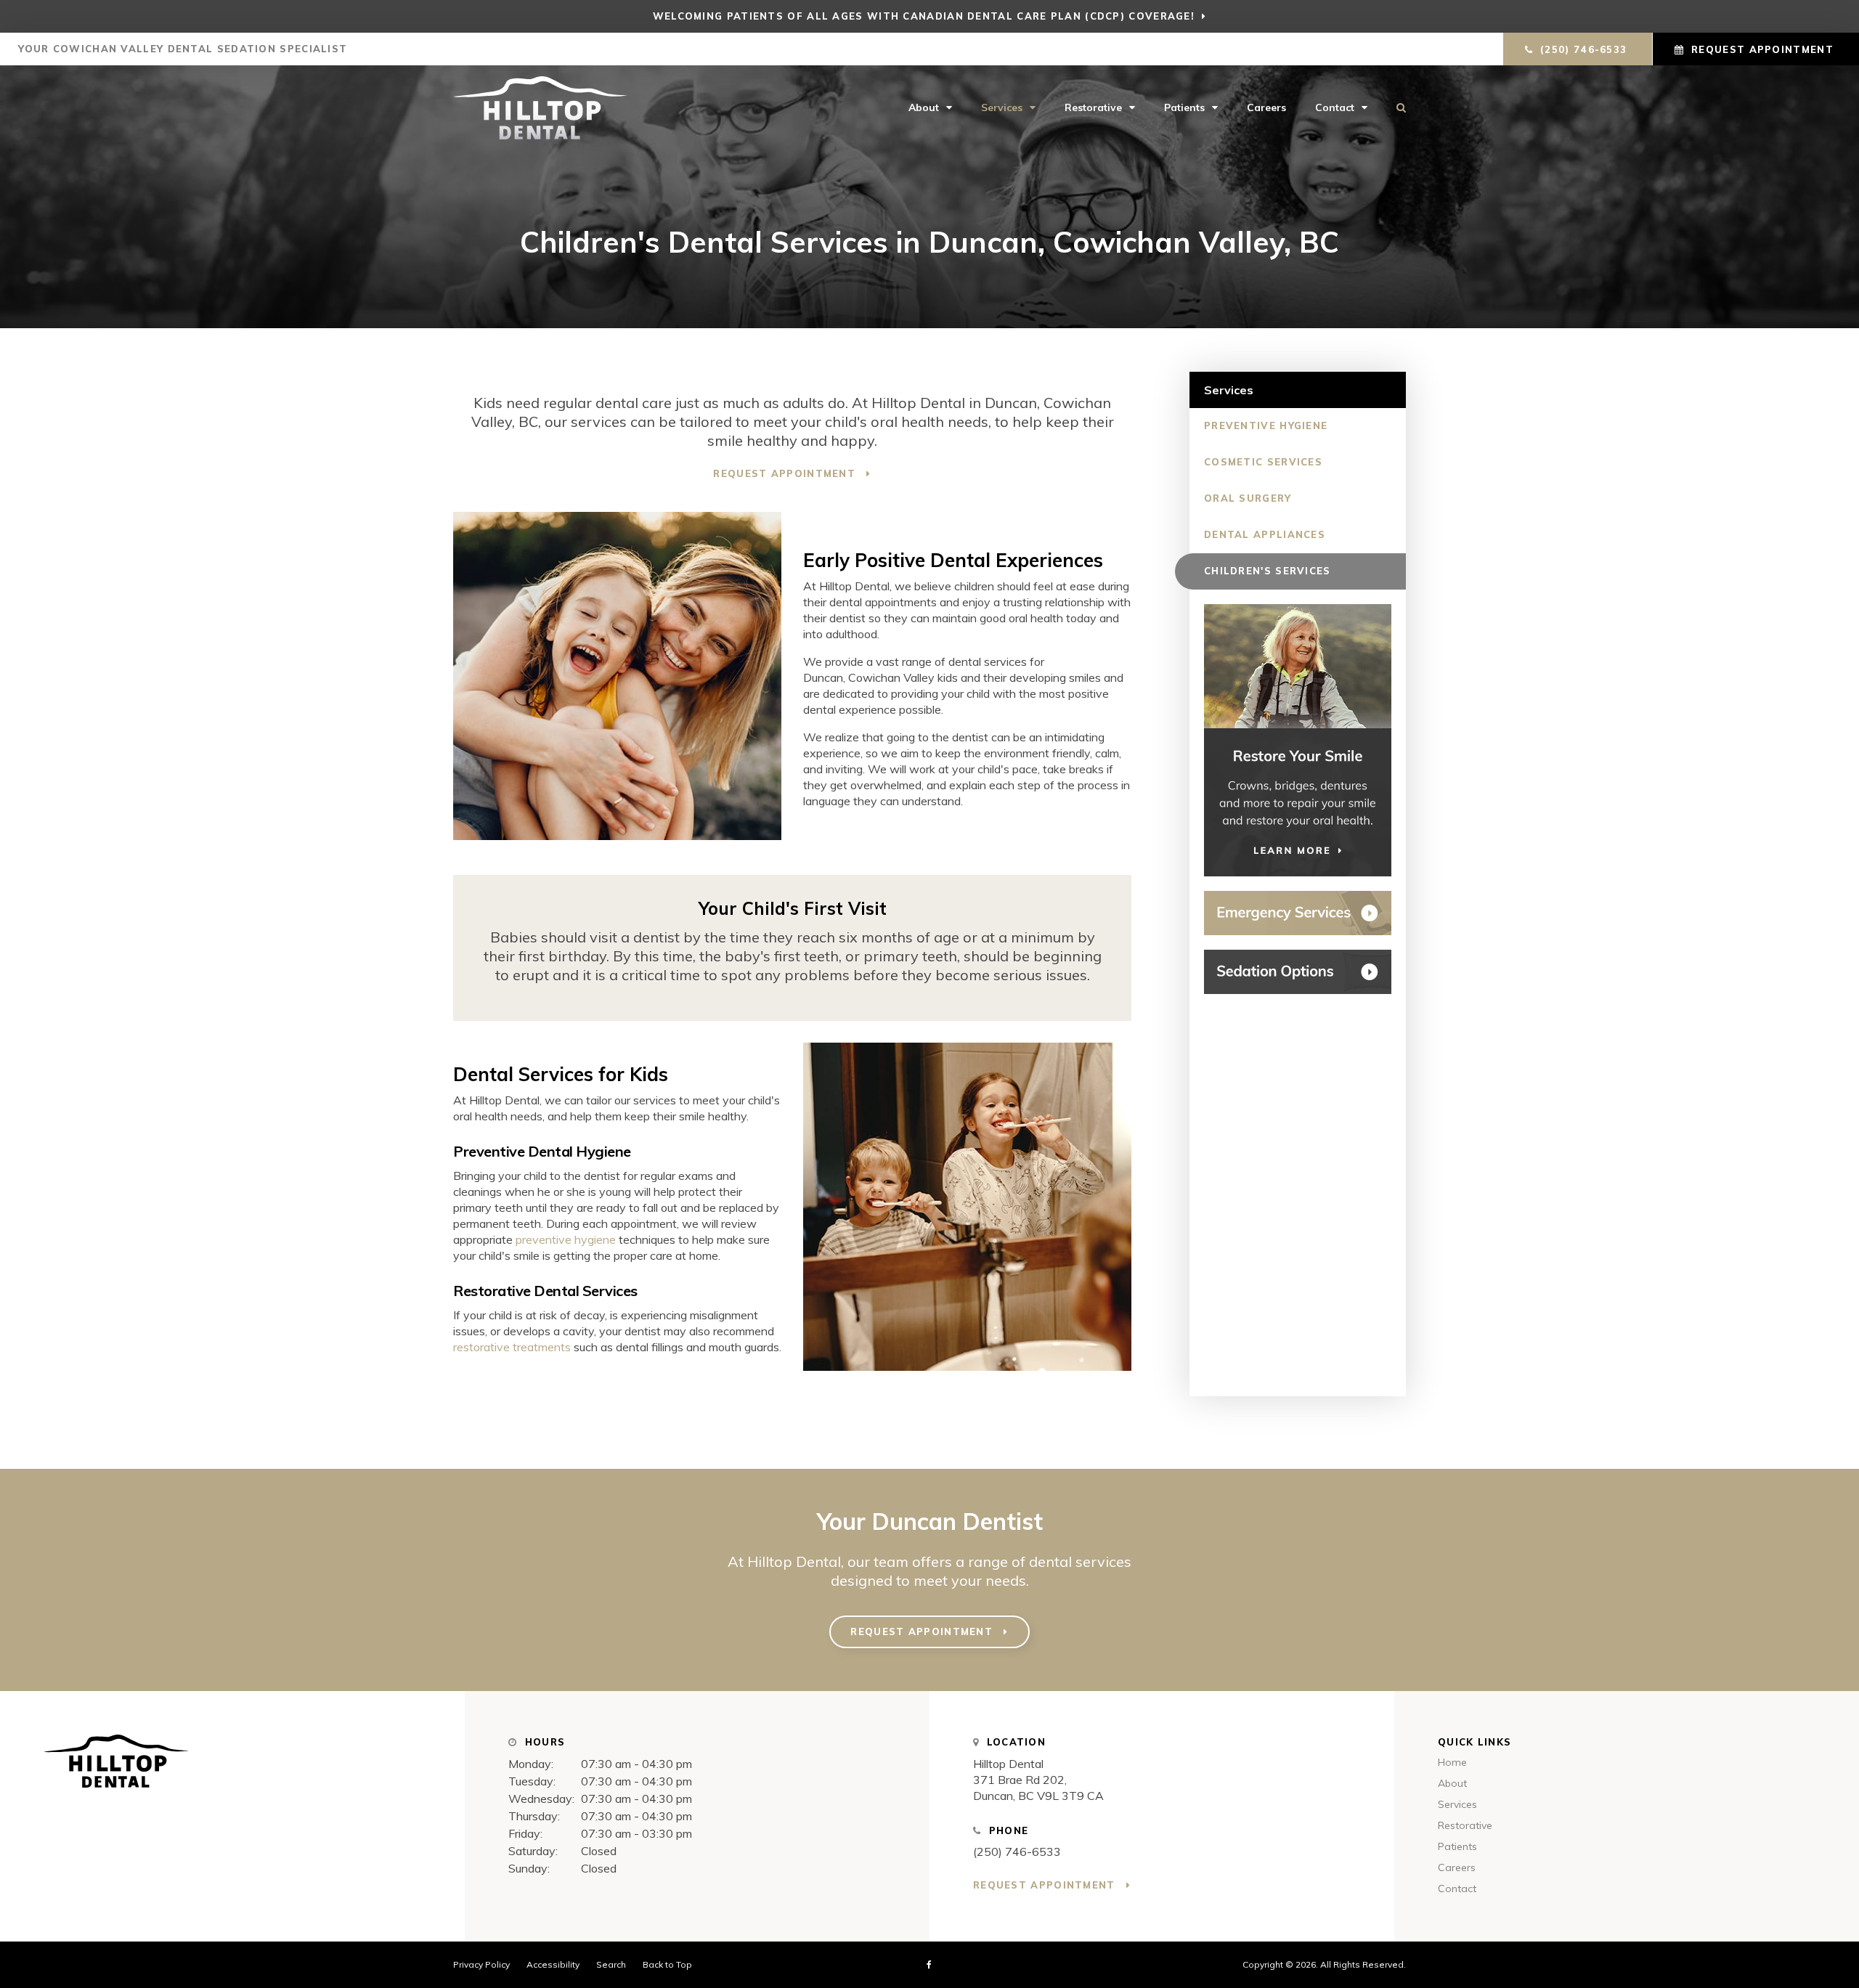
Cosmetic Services (1263, 462)
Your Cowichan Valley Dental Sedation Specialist (181, 49)
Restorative (1093, 107)
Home (1452, 1762)
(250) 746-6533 (1017, 1851)
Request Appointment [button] (1762, 49)
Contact (1335, 107)
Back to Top (667, 1964)
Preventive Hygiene (1266, 425)
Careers (1266, 107)
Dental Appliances (1265, 534)
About (924, 107)
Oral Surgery (1248, 498)
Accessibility (553, 1964)
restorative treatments (512, 1347)
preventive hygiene (566, 1239)
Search (1394, 107)
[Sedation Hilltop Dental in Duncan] (1298, 972)
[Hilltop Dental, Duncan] (232, 1768)
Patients (1184, 107)
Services (1002, 107)
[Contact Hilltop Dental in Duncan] (1298, 913)
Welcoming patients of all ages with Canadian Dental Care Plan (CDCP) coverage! (924, 16)
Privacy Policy (481, 1964)
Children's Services (1268, 571)
